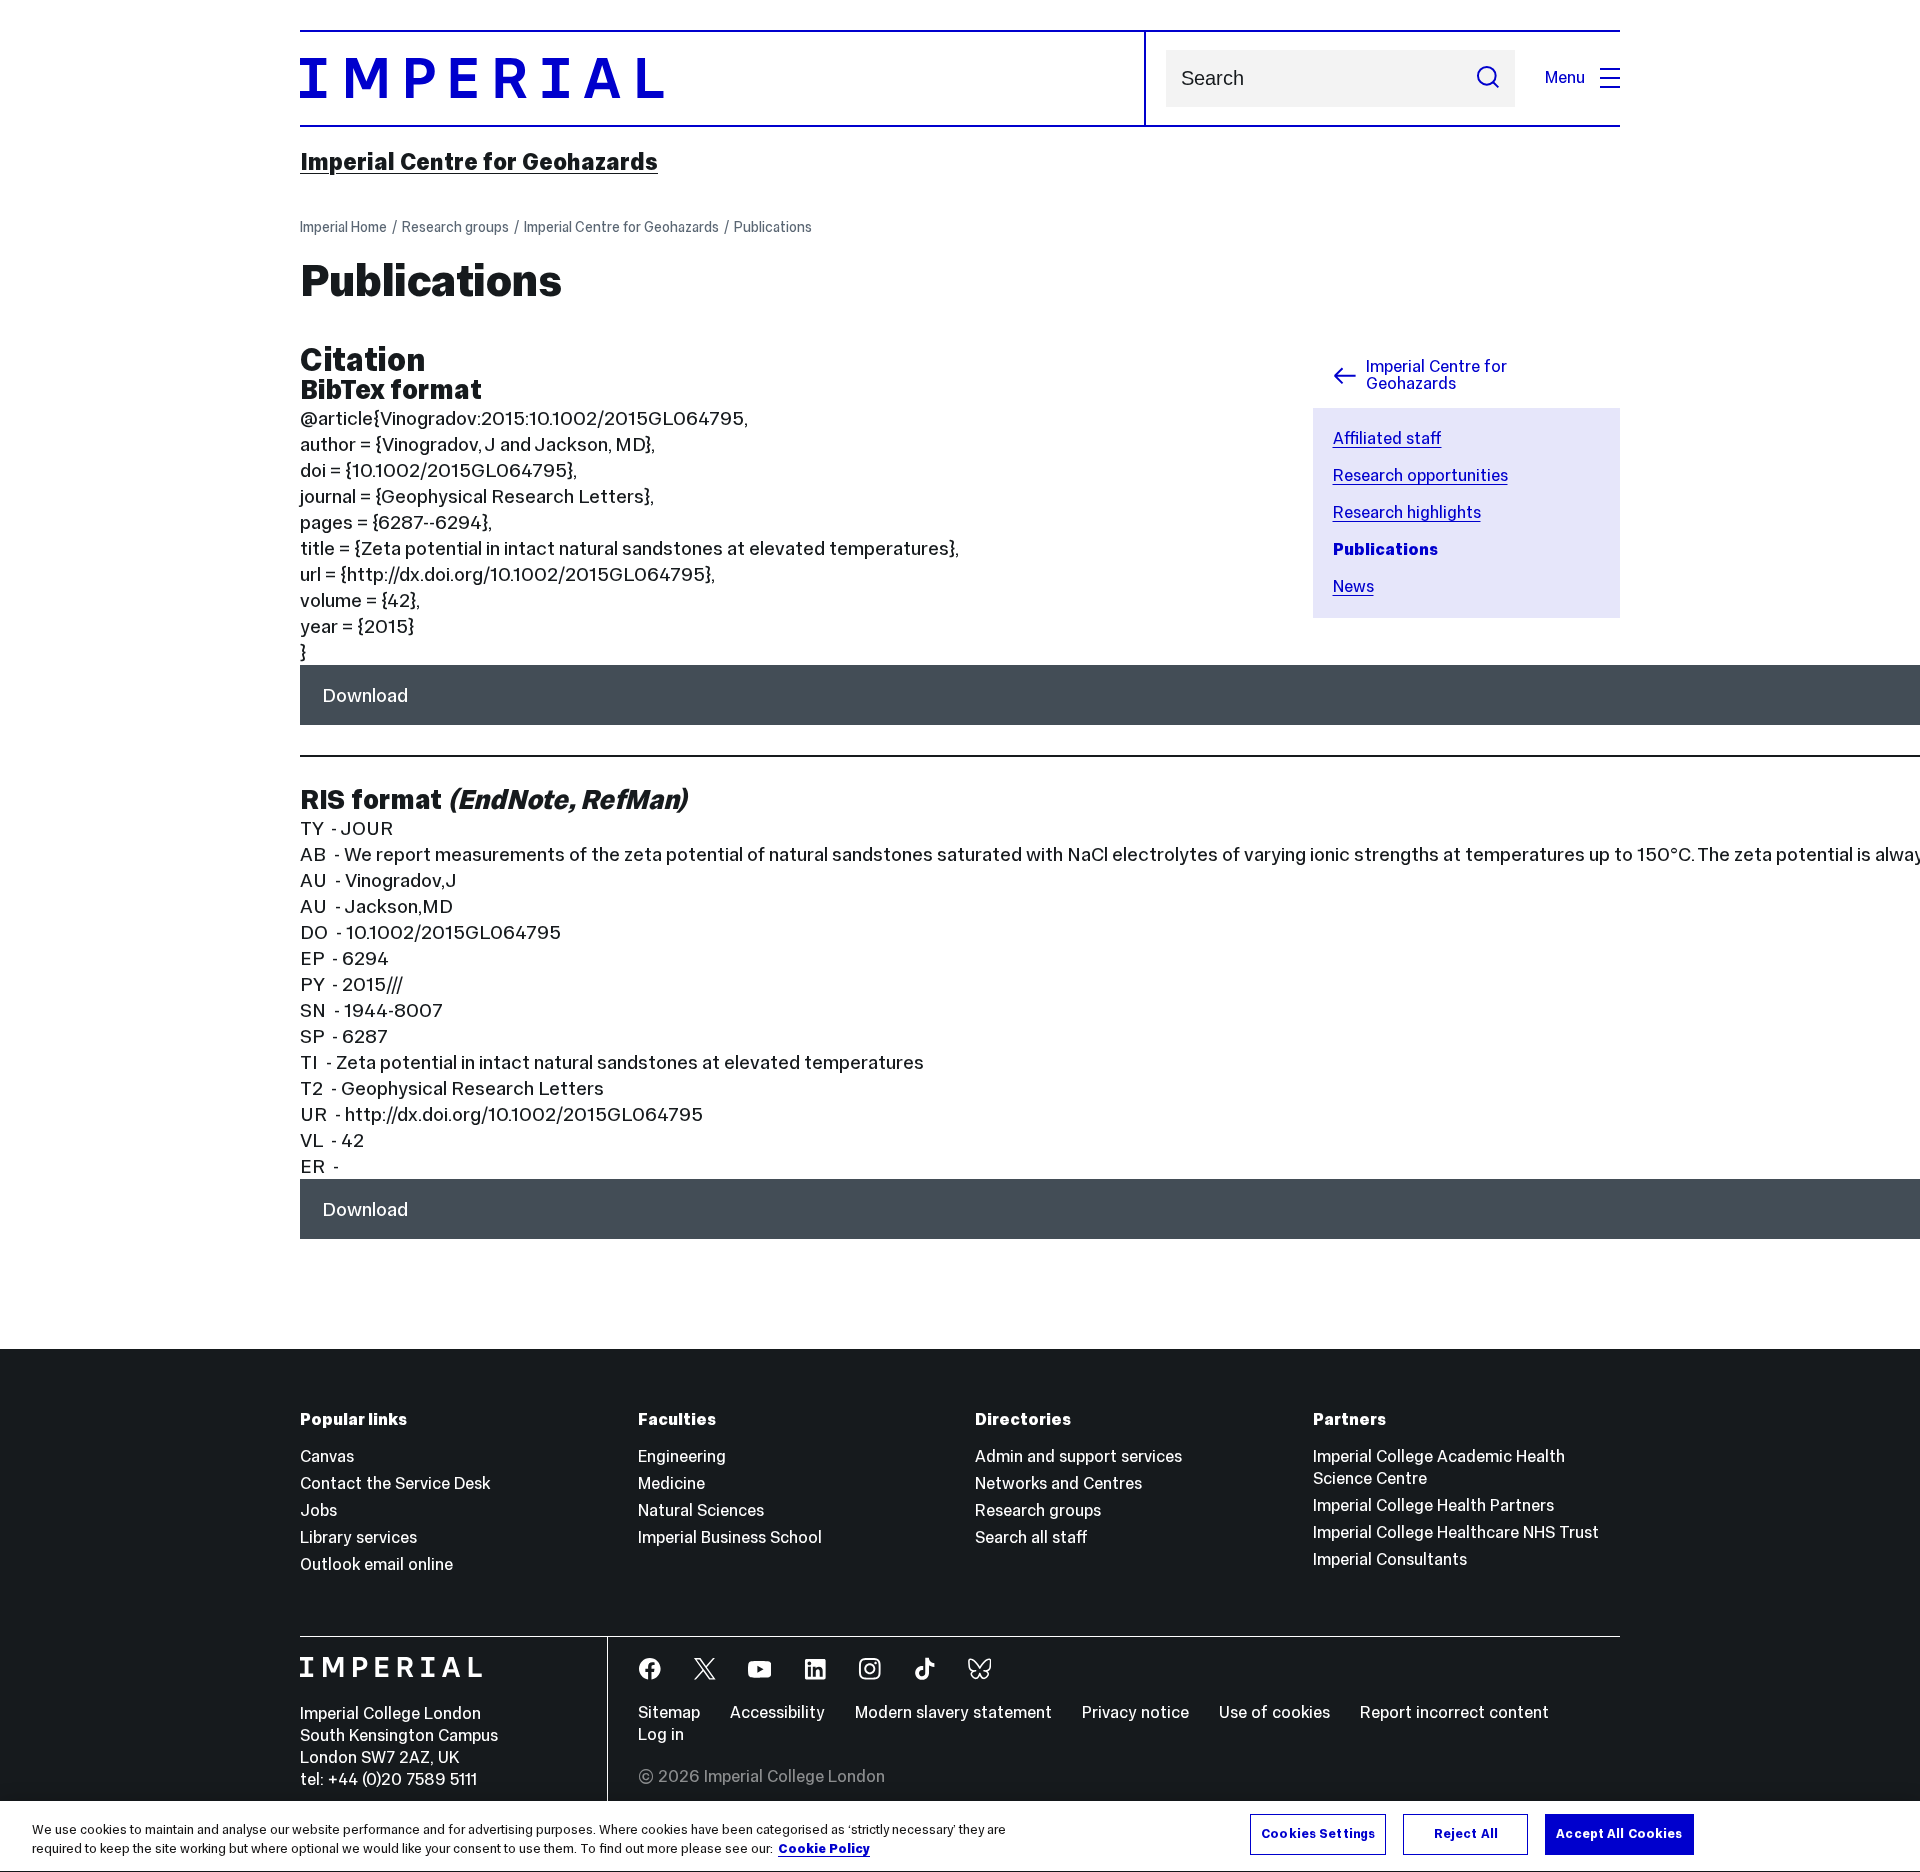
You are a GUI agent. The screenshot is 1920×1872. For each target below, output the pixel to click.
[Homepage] (723, 78)
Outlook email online (376, 1564)
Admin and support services (1078, 1456)
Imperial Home (343, 227)
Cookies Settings (1318, 1834)
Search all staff (1031, 1537)
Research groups (455, 227)
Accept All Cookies (1619, 1834)
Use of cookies (1274, 1712)
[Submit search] (1488, 78)
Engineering (682, 1456)
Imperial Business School (730, 1537)
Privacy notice (1135, 1712)
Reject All (1466, 1834)
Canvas (327, 1456)
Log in (661, 1734)
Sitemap (669, 1712)
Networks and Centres (1058, 1483)
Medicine (671, 1483)
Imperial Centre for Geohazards (479, 162)
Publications (773, 227)
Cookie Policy (824, 1850)
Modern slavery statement (953, 1712)
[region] (960, 1836)
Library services (358, 1537)
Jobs (318, 1510)
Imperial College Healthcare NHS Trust (1456, 1532)
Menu (1565, 77)
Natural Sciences (701, 1510)
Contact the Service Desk (395, 1483)
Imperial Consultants (1390, 1559)
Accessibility (777, 1712)
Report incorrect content (1454, 1712)
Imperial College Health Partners (1433, 1505)
